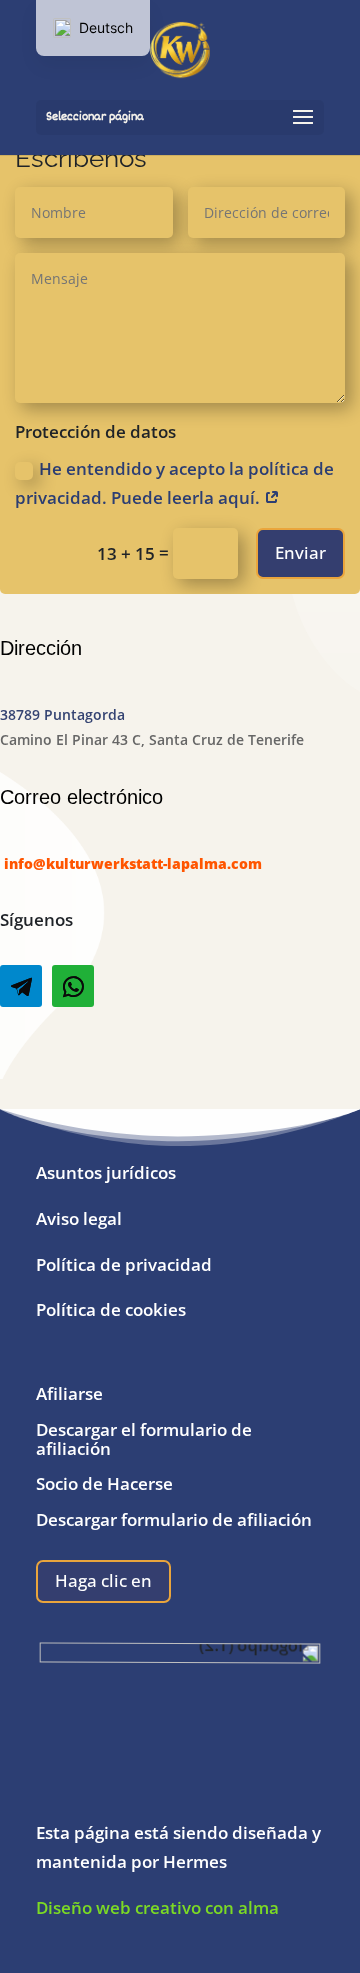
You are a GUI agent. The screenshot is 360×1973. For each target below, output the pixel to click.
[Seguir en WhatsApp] (73, 986)
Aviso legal (79, 1218)
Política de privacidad (124, 1264)
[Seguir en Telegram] (21, 986)
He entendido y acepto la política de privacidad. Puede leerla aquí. (174, 483)
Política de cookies (111, 1309)
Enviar (300, 552)
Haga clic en (103, 1580)
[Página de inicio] (180, 51)
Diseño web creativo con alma (159, 1907)
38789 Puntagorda (62, 714)
